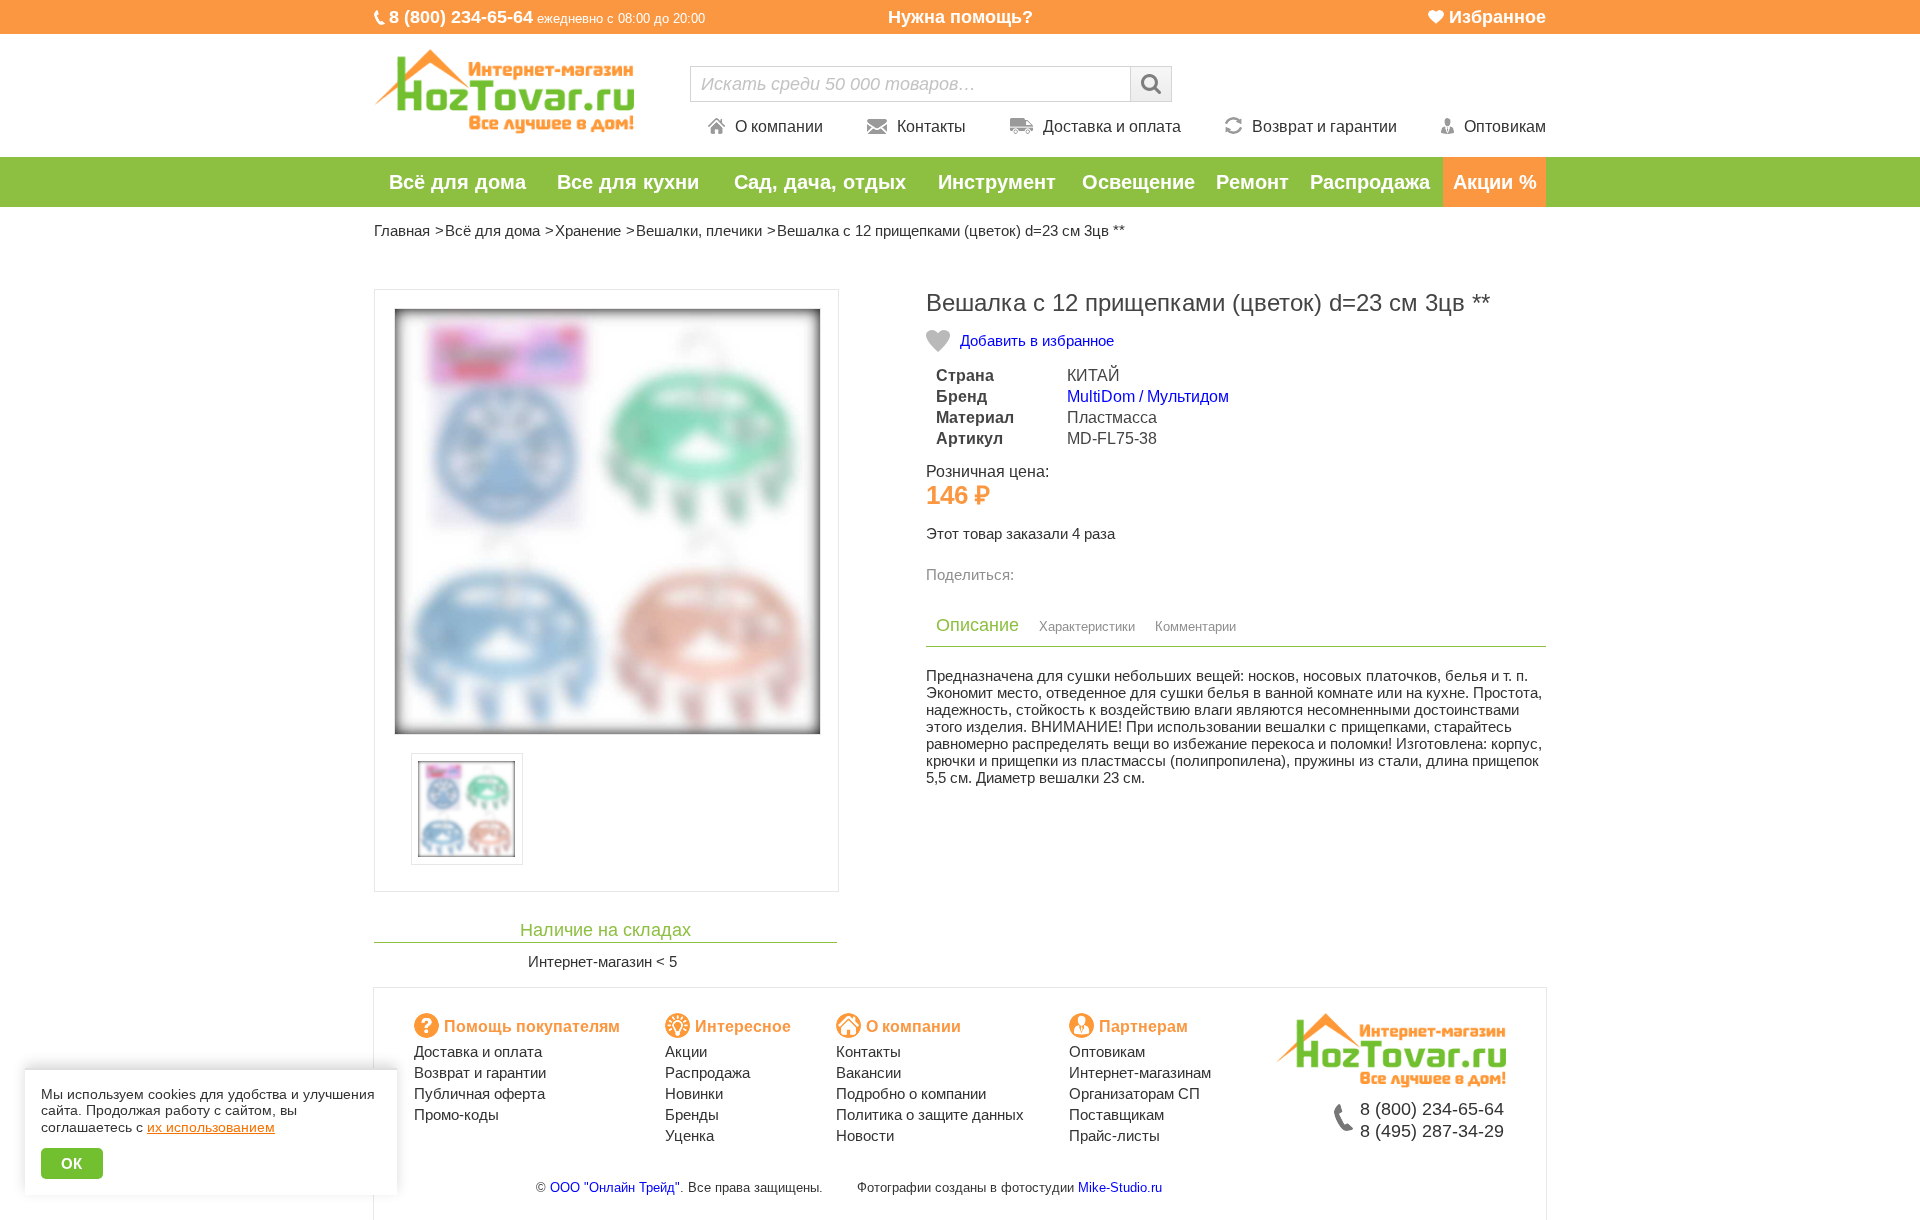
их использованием (211, 1127)
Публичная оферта (479, 1093)
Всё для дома (457, 182)
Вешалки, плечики (699, 230)
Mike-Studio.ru (1120, 1187)
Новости (865, 1135)
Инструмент (997, 182)
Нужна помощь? (960, 17)
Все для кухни (628, 182)
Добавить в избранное (1037, 340)
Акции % (1495, 182)
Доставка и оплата (1112, 126)
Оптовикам (1505, 126)
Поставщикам (1116, 1114)
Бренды (692, 1114)
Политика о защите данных (930, 1114)
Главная (402, 230)
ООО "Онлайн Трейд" (615, 1187)
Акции (686, 1051)
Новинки (694, 1093)
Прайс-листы (1114, 1135)
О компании (779, 126)
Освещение (1138, 182)
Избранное (1497, 17)
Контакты (931, 126)
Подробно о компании (911, 1093)
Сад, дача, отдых (820, 182)
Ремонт (1252, 182)
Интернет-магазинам (1140, 1072)
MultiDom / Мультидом (1148, 396)
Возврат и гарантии (1324, 126)
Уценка (689, 1135)
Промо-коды (456, 1114)
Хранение (588, 230)
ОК (72, 1163)
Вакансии (868, 1072)
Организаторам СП (1134, 1093)
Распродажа (1370, 182)
